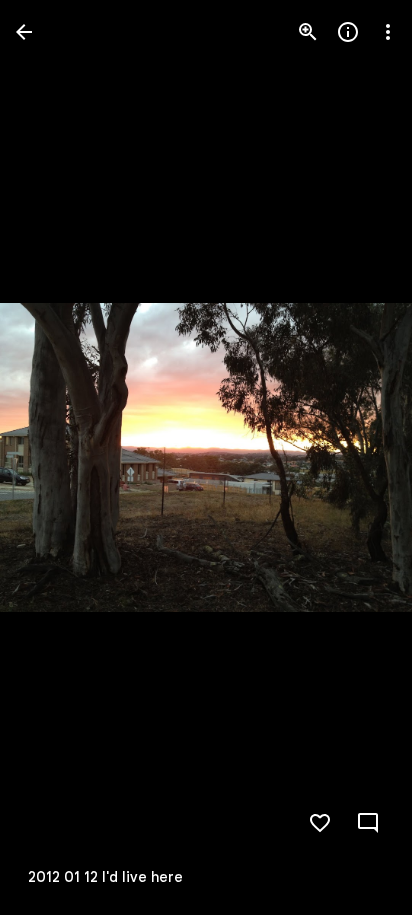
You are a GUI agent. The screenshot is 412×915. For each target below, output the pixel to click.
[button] (56, 458)
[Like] (320, 823)
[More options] (388, 32)
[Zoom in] (308, 32)
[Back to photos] (24, 32)
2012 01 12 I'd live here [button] (105, 877)
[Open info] (348, 32)
